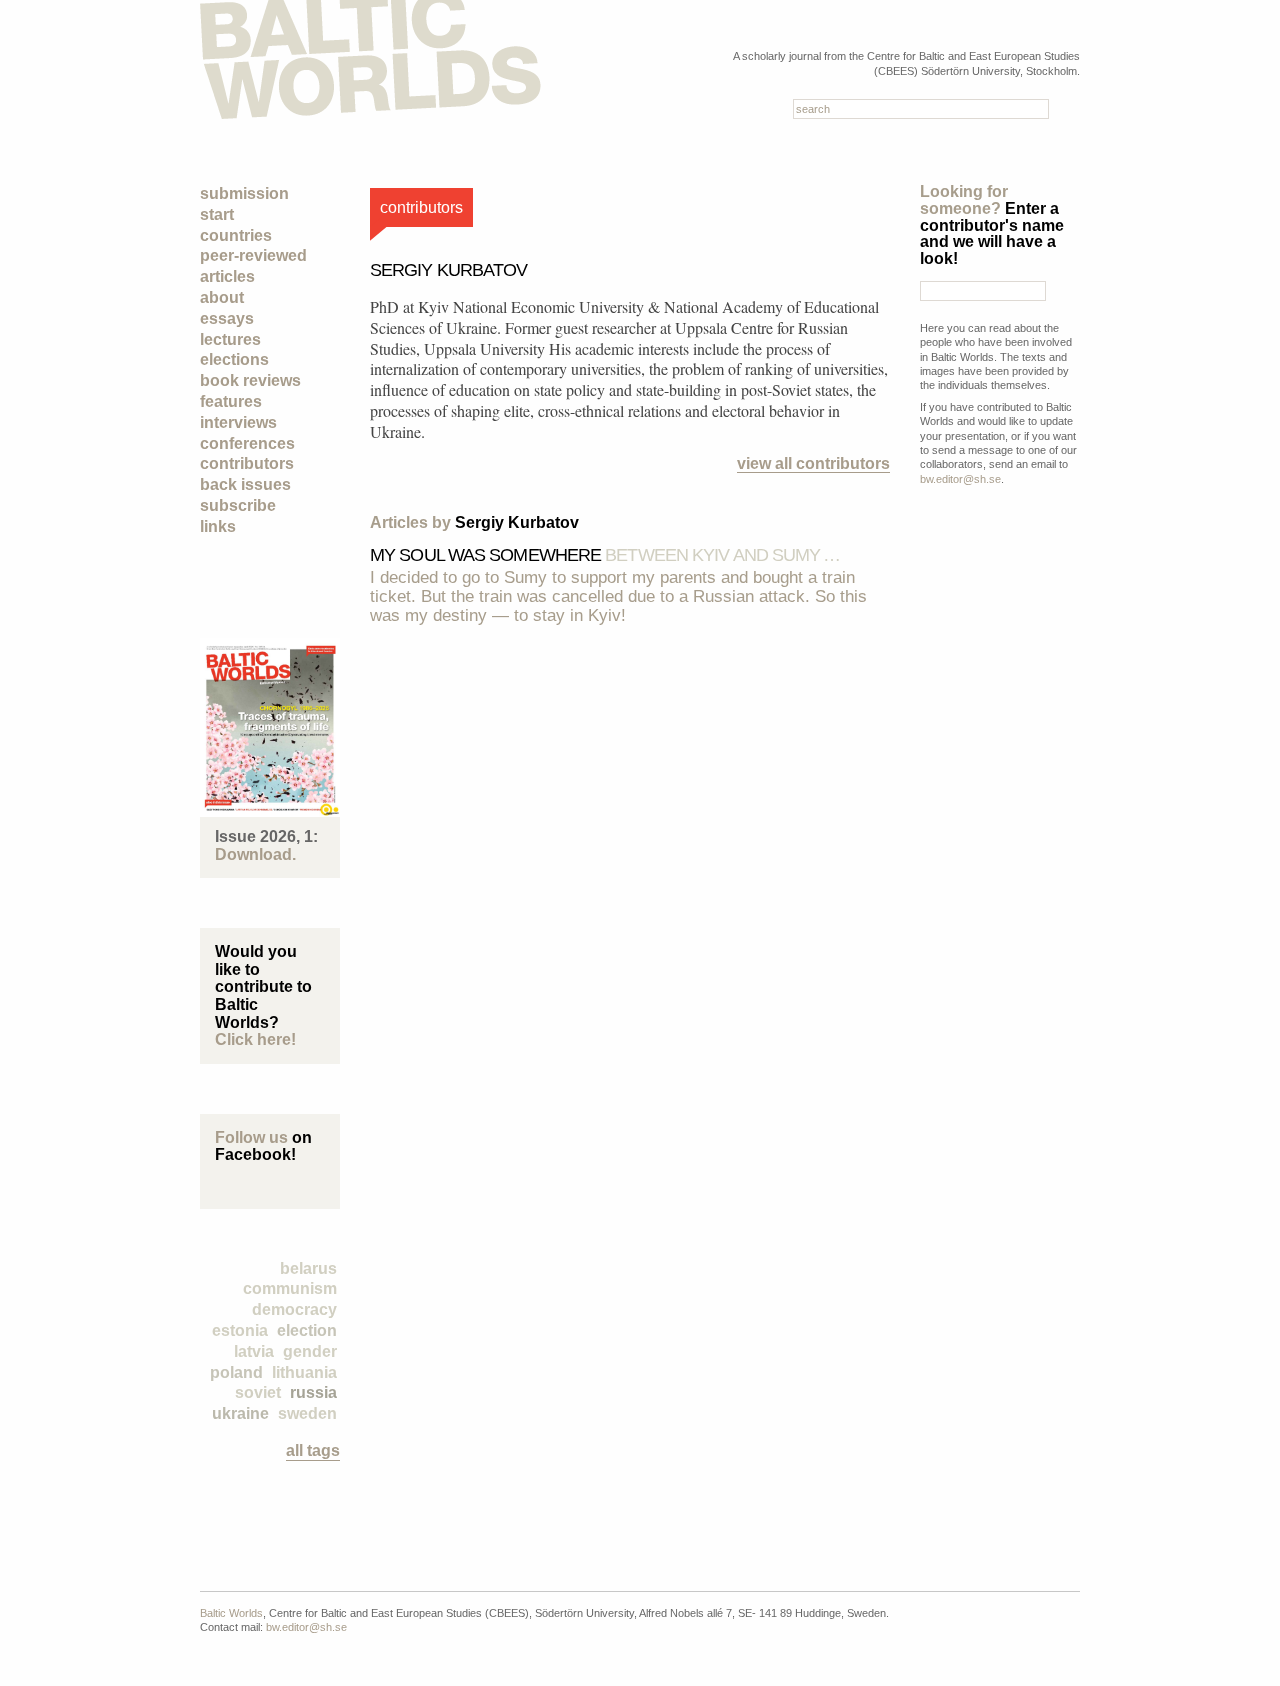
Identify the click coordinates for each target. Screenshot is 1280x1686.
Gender (310, 1351)
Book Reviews (250, 380)
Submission (244, 193)
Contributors (247, 463)
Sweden (307, 1413)
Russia (313, 1392)
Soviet (258, 1392)
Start (217, 214)
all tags (313, 1450)
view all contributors (813, 463)
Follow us (251, 1137)
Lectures (230, 339)
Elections (234, 359)
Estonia (240, 1330)
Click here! (255, 1039)
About (222, 297)
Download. (255, 854)
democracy (294, 1309)
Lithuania (304, 1372)
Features (231, 401)
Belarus (308, 1268)
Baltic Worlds (231, 1613)
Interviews (238, 422)
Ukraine (240, 1413)
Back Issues (245, 484)
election (307, 1330)
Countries (236, 235)
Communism (290, 1288)
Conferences (247, 443)
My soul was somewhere (605, 555)
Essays (227, 318)
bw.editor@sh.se (960, 479)
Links (218, 526)
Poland (236, 1372)
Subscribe (238, 505)
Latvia (254, 1351)
